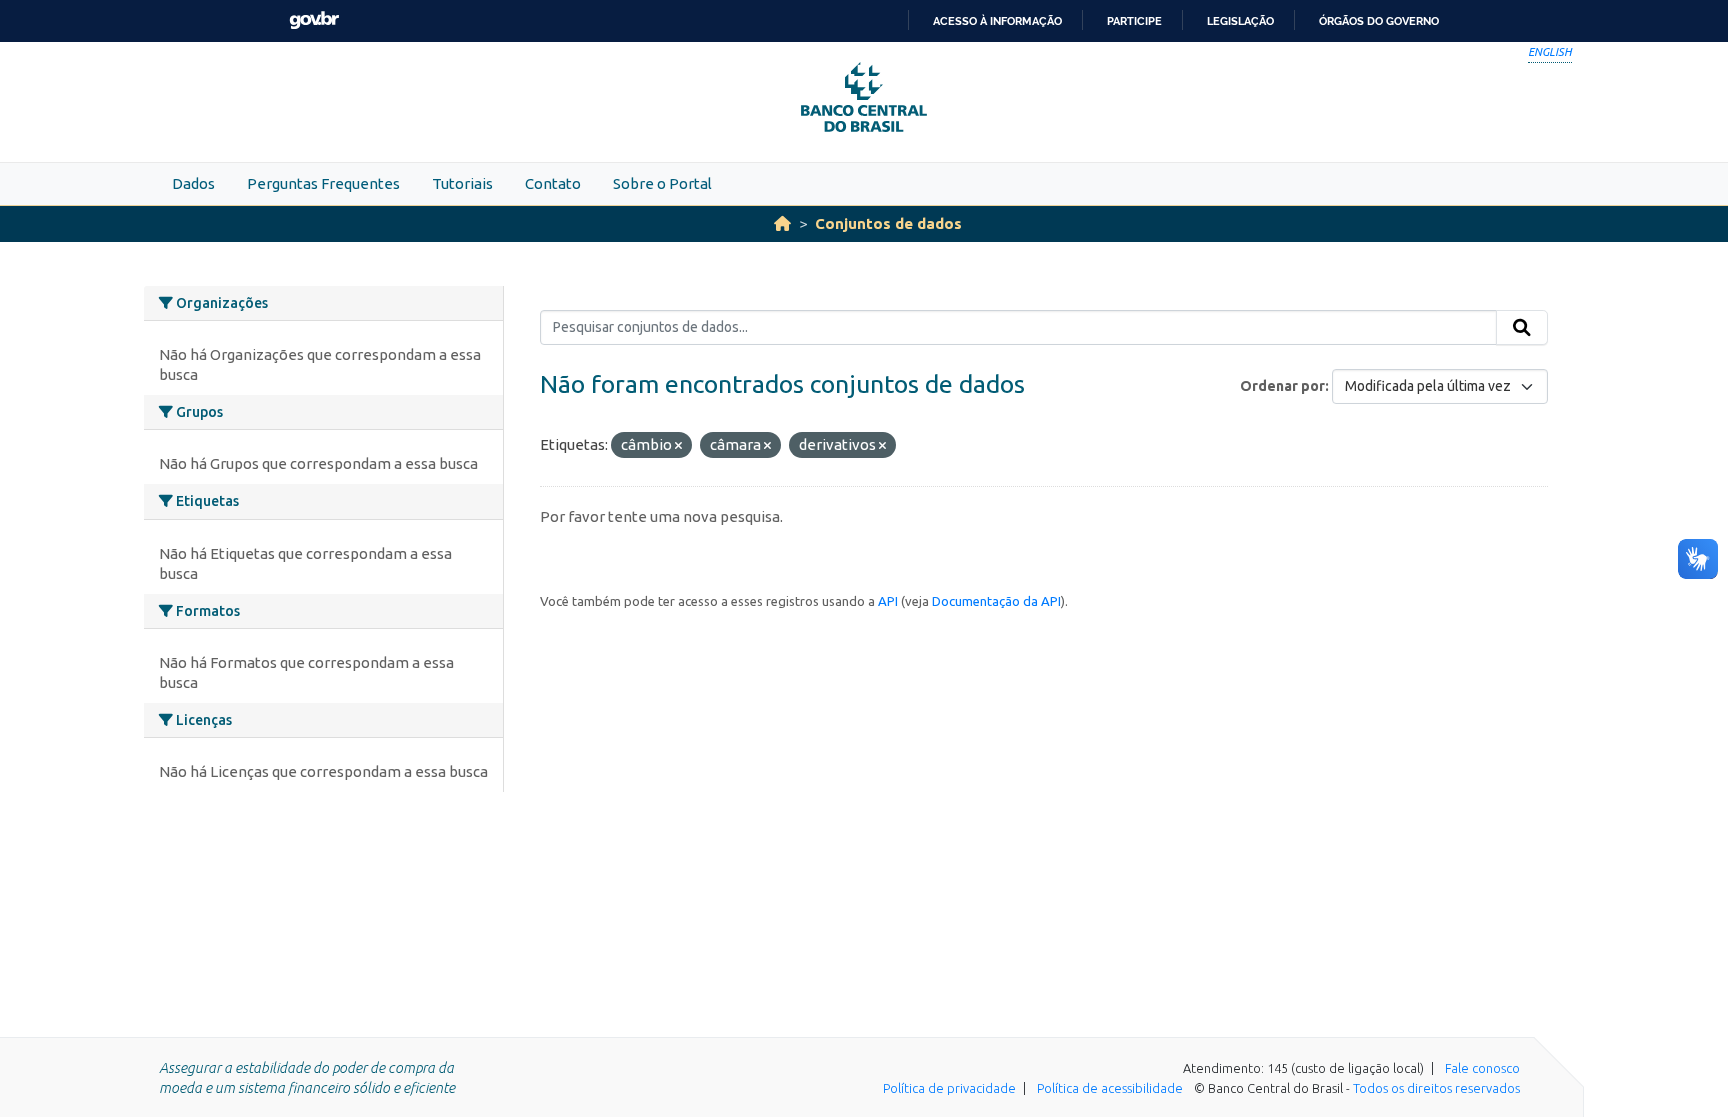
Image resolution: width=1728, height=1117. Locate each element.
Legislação (1240, 21)
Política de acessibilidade (1110, 1088)
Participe (1134, 21)
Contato (553, 183)
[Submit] (1522, 328)
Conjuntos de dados (888, 223)
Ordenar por (1282, 386)
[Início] (782, 223)
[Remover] (678, 446)
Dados (193, 183)
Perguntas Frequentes (323, 183)
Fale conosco (1482, 1068)
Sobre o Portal (662, 183)
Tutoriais (462, 183)
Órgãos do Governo (1379, 21)
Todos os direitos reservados (1436, 1088)
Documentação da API (996, 601)
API (888, 601)
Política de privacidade (949, 1088)
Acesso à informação (997, 21)
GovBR (314, 20)
